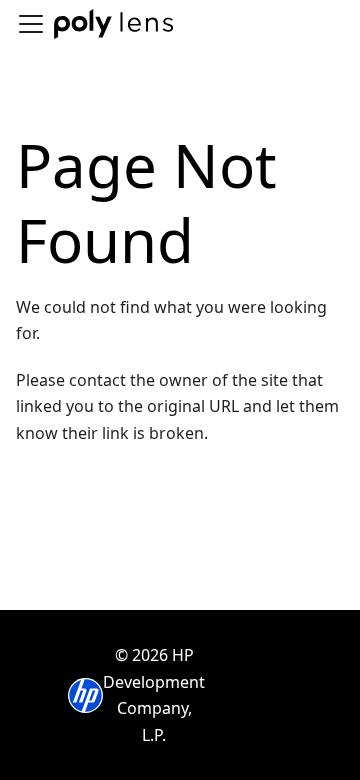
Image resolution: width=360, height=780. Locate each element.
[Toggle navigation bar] (31, 24)
